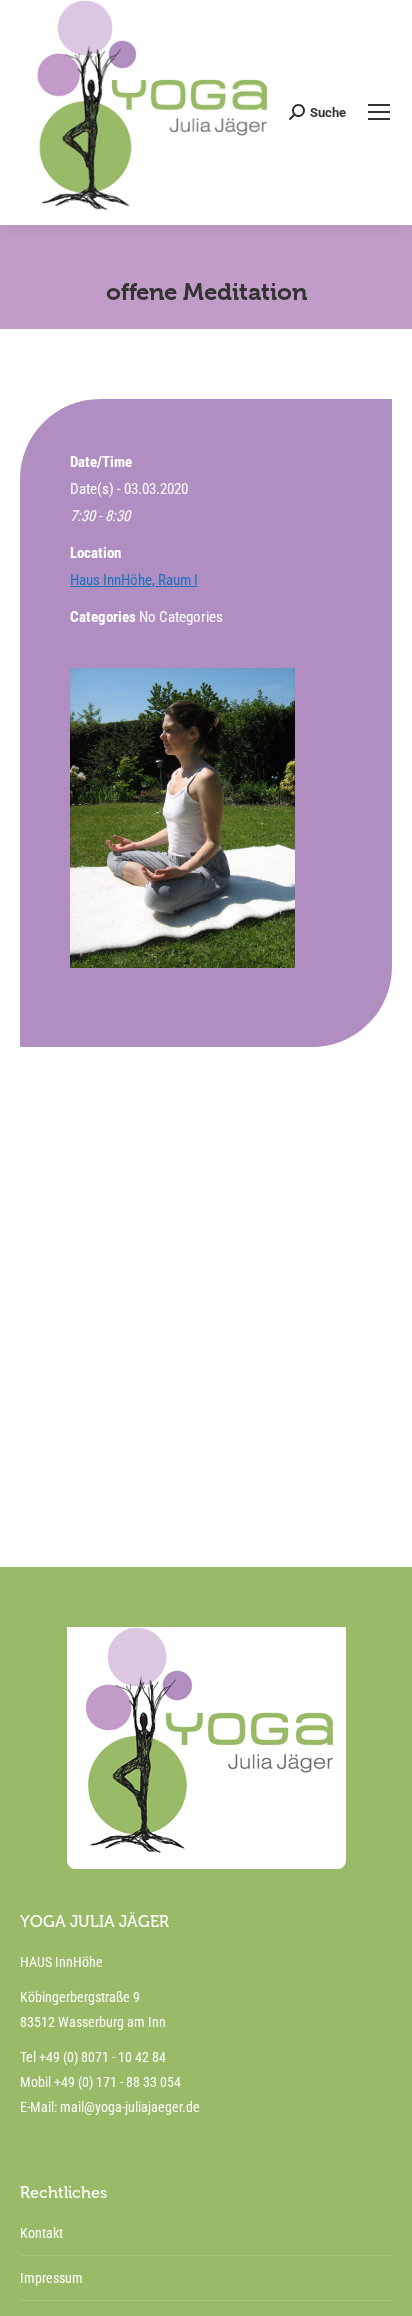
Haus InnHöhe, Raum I (134, 580)
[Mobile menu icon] (379, 112)
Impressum (51, 2278)
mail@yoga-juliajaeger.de (130, 2107)
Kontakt (41, 2233)
